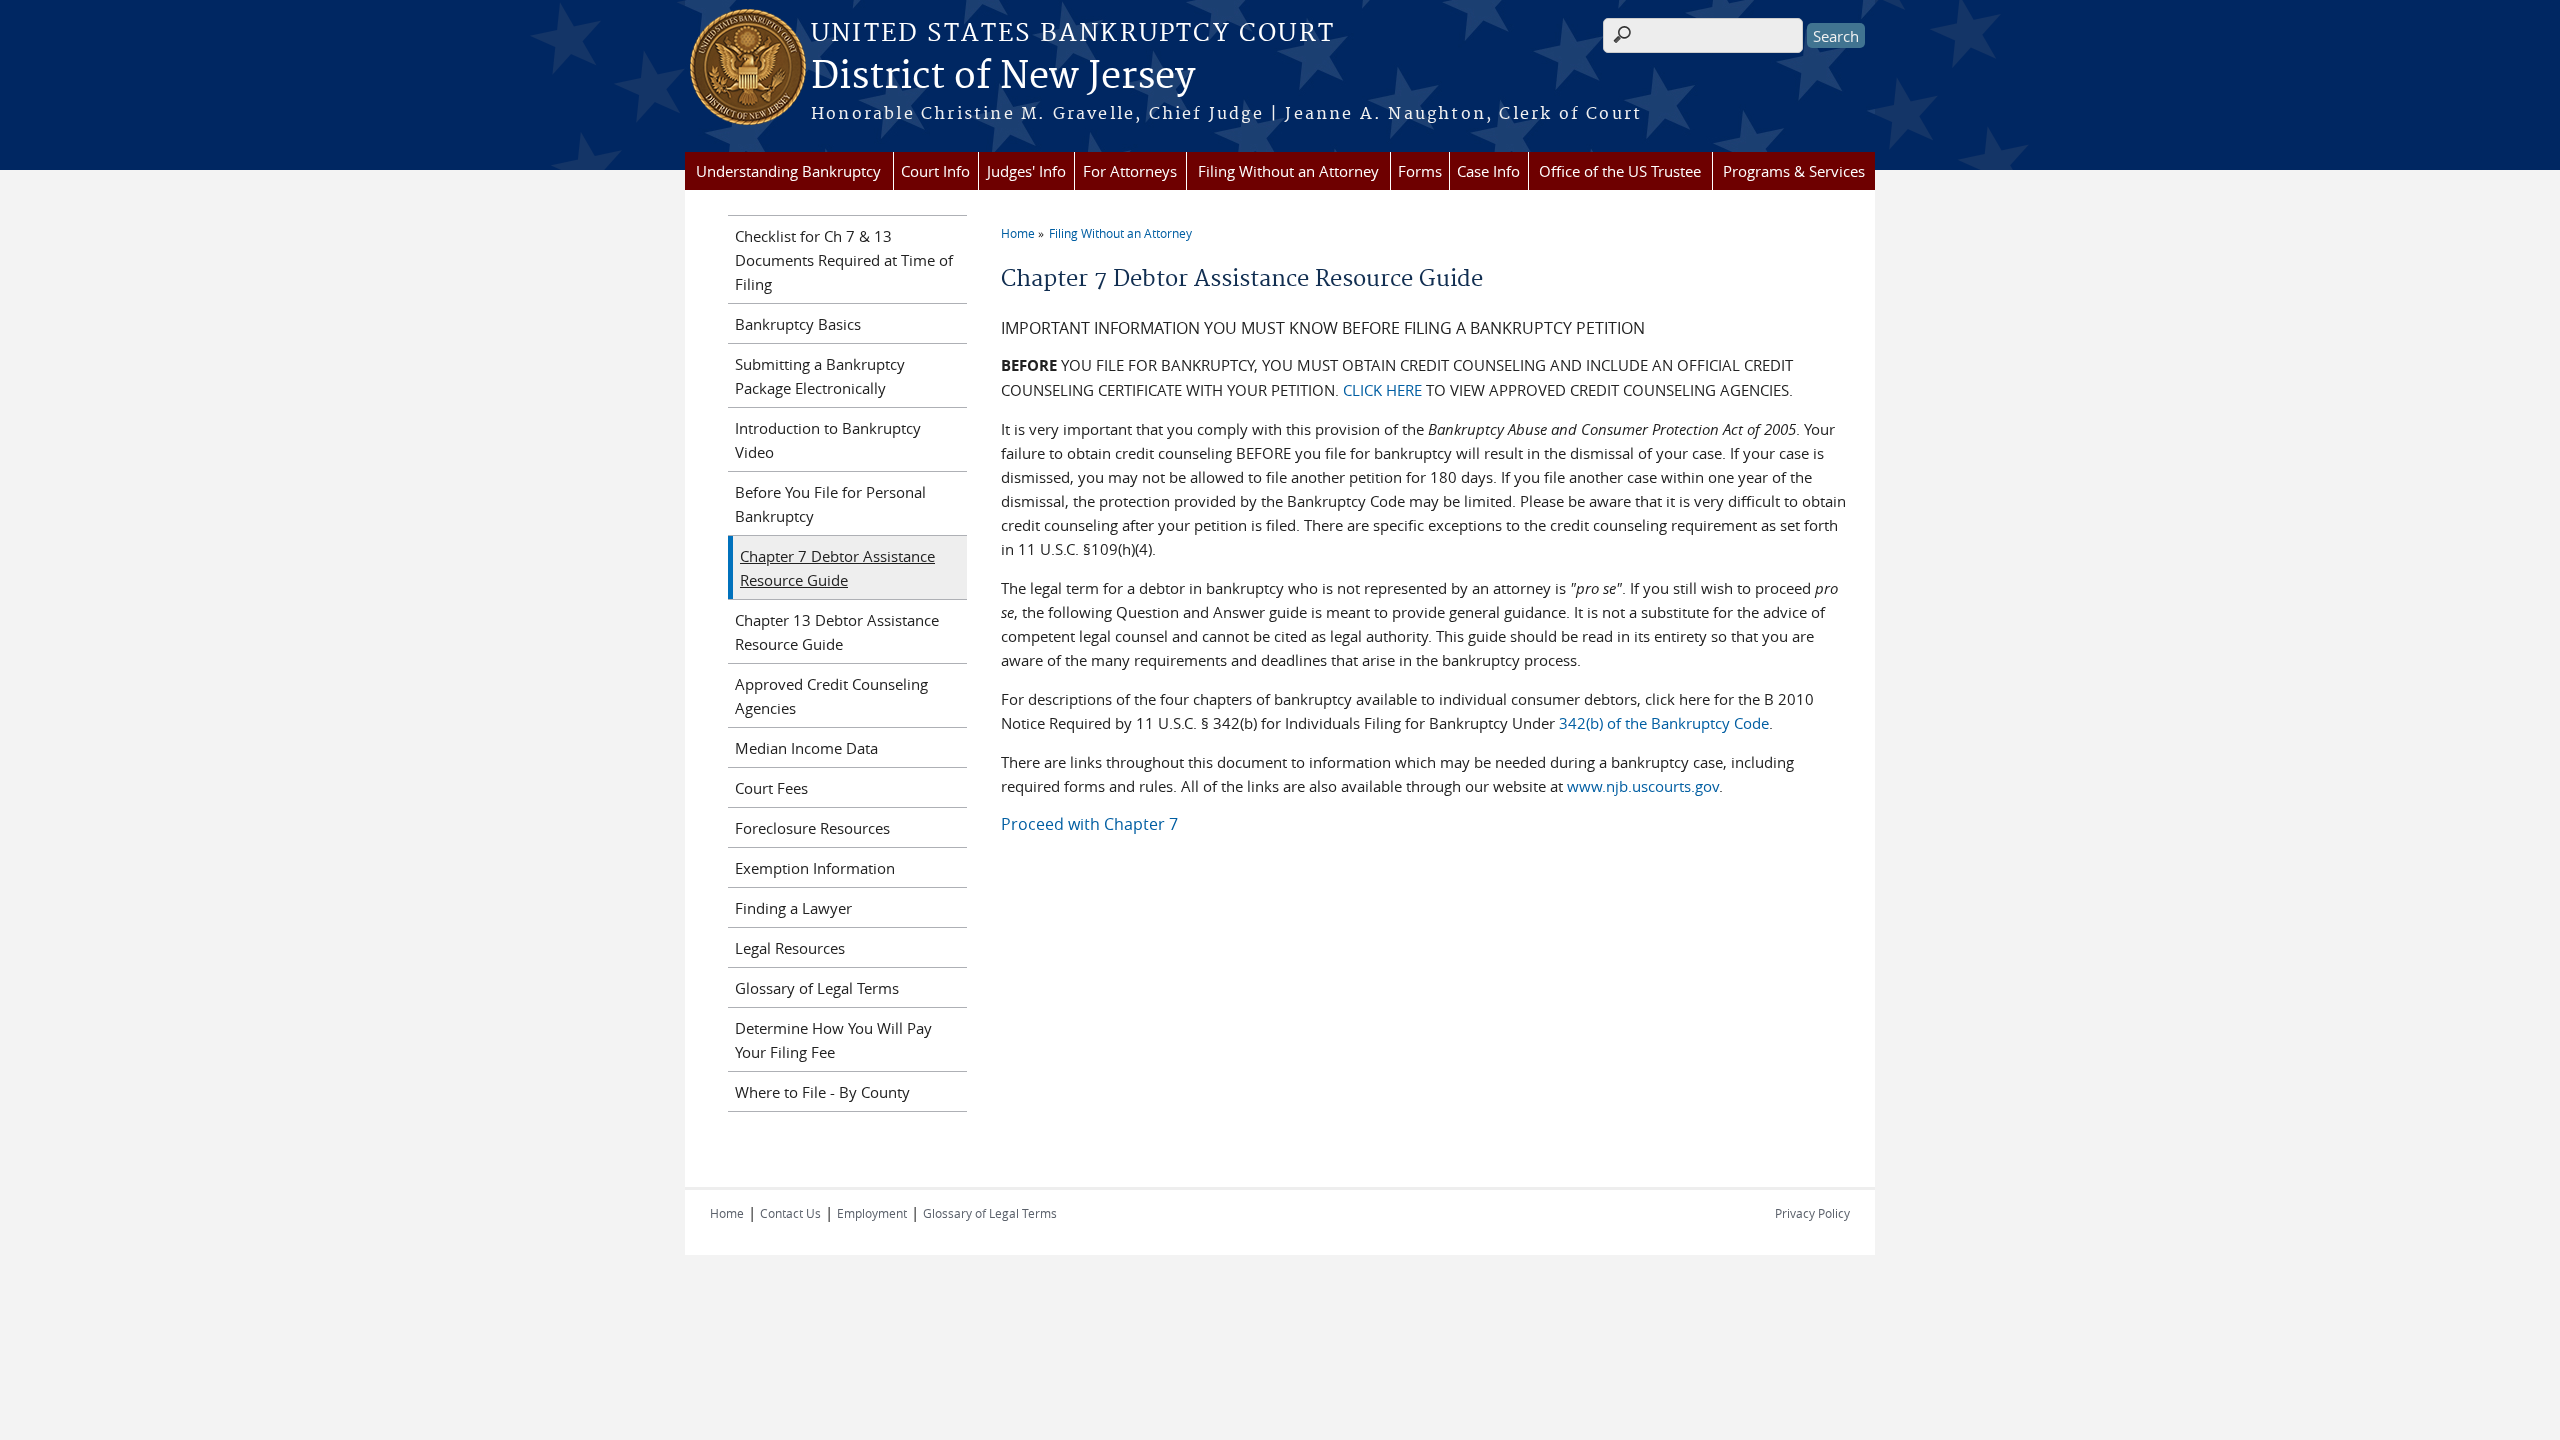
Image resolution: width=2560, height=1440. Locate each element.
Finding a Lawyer (793, 908)
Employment (872, 1213)
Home (1018, 233)
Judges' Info (1026, 171)
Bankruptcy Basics (798, 324)
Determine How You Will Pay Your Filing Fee (833, 1040)
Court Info (935, 171)
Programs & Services (1794, 171)
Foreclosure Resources (812, 828)
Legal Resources (790, 948)
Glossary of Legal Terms (817, 988)
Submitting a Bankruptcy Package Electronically (820, 376)
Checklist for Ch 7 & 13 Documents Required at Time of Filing (844, 260)
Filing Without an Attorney (1288, 171)
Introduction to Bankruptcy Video (828, 440)
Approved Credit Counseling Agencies (831, 696)
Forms (1420, 171)
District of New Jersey (1003, 77)
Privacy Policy (1812, 1213)
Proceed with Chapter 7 (1089, 824)
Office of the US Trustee (1620, 171)
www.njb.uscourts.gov (1643, 786)
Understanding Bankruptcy (788, 171)
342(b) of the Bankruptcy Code (1664, 723)
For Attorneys (1130, 171)
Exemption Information (815, 868)
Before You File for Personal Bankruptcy (830, 504)
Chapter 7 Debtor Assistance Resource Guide (837, 568)
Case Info (1488, 171)
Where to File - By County (822, 1092)
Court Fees (771, 788)
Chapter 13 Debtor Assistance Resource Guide (837, 632)
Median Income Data (806, 748)
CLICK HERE (1382, 390)
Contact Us (790, 1213)
